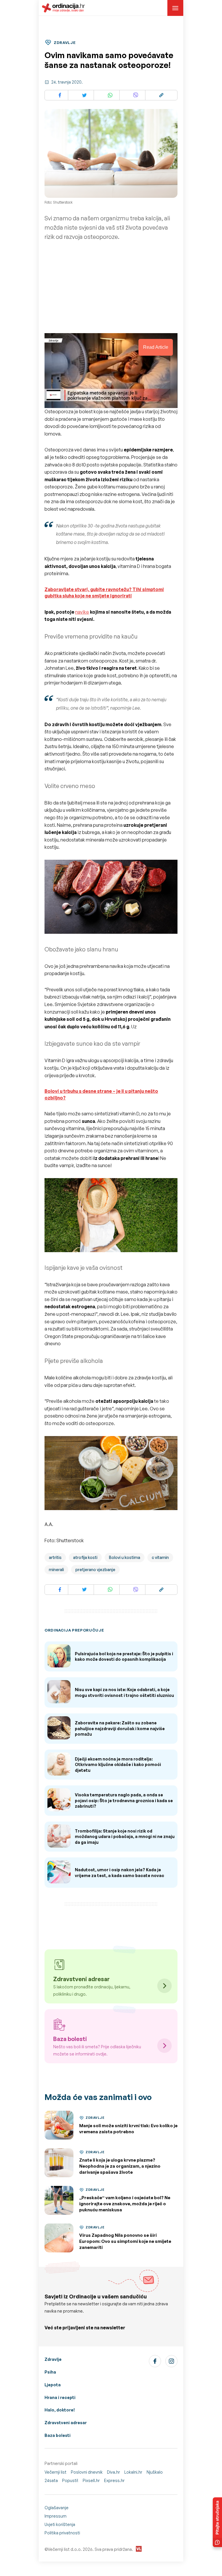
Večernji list (55, 2472)
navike (82, 612)
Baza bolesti (58, 2435)
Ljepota (53, 2385)
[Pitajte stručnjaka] (217, 2522)
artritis (55, 1557)
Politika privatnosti (62, 2533)
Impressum (55, 2516)
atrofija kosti (85, 1557)
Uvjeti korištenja (60, 2524)
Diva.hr (113, 2472)
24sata (51, 2480)
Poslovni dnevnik (87, 2472)
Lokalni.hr (133, 2472)
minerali (56, 1570)
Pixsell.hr (91, 2480)
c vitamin (160, 1557)
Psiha (50, 2372)
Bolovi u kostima (125, 1557)
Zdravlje (53, 2359)
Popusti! (70, 2480)
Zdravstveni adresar (66, 2423)
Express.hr (114, 2480)
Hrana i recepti (60, 2397)
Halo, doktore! (60, 2410)
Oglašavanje (57, 2508)
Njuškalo (155, 2472)
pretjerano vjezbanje (95, 1570)
